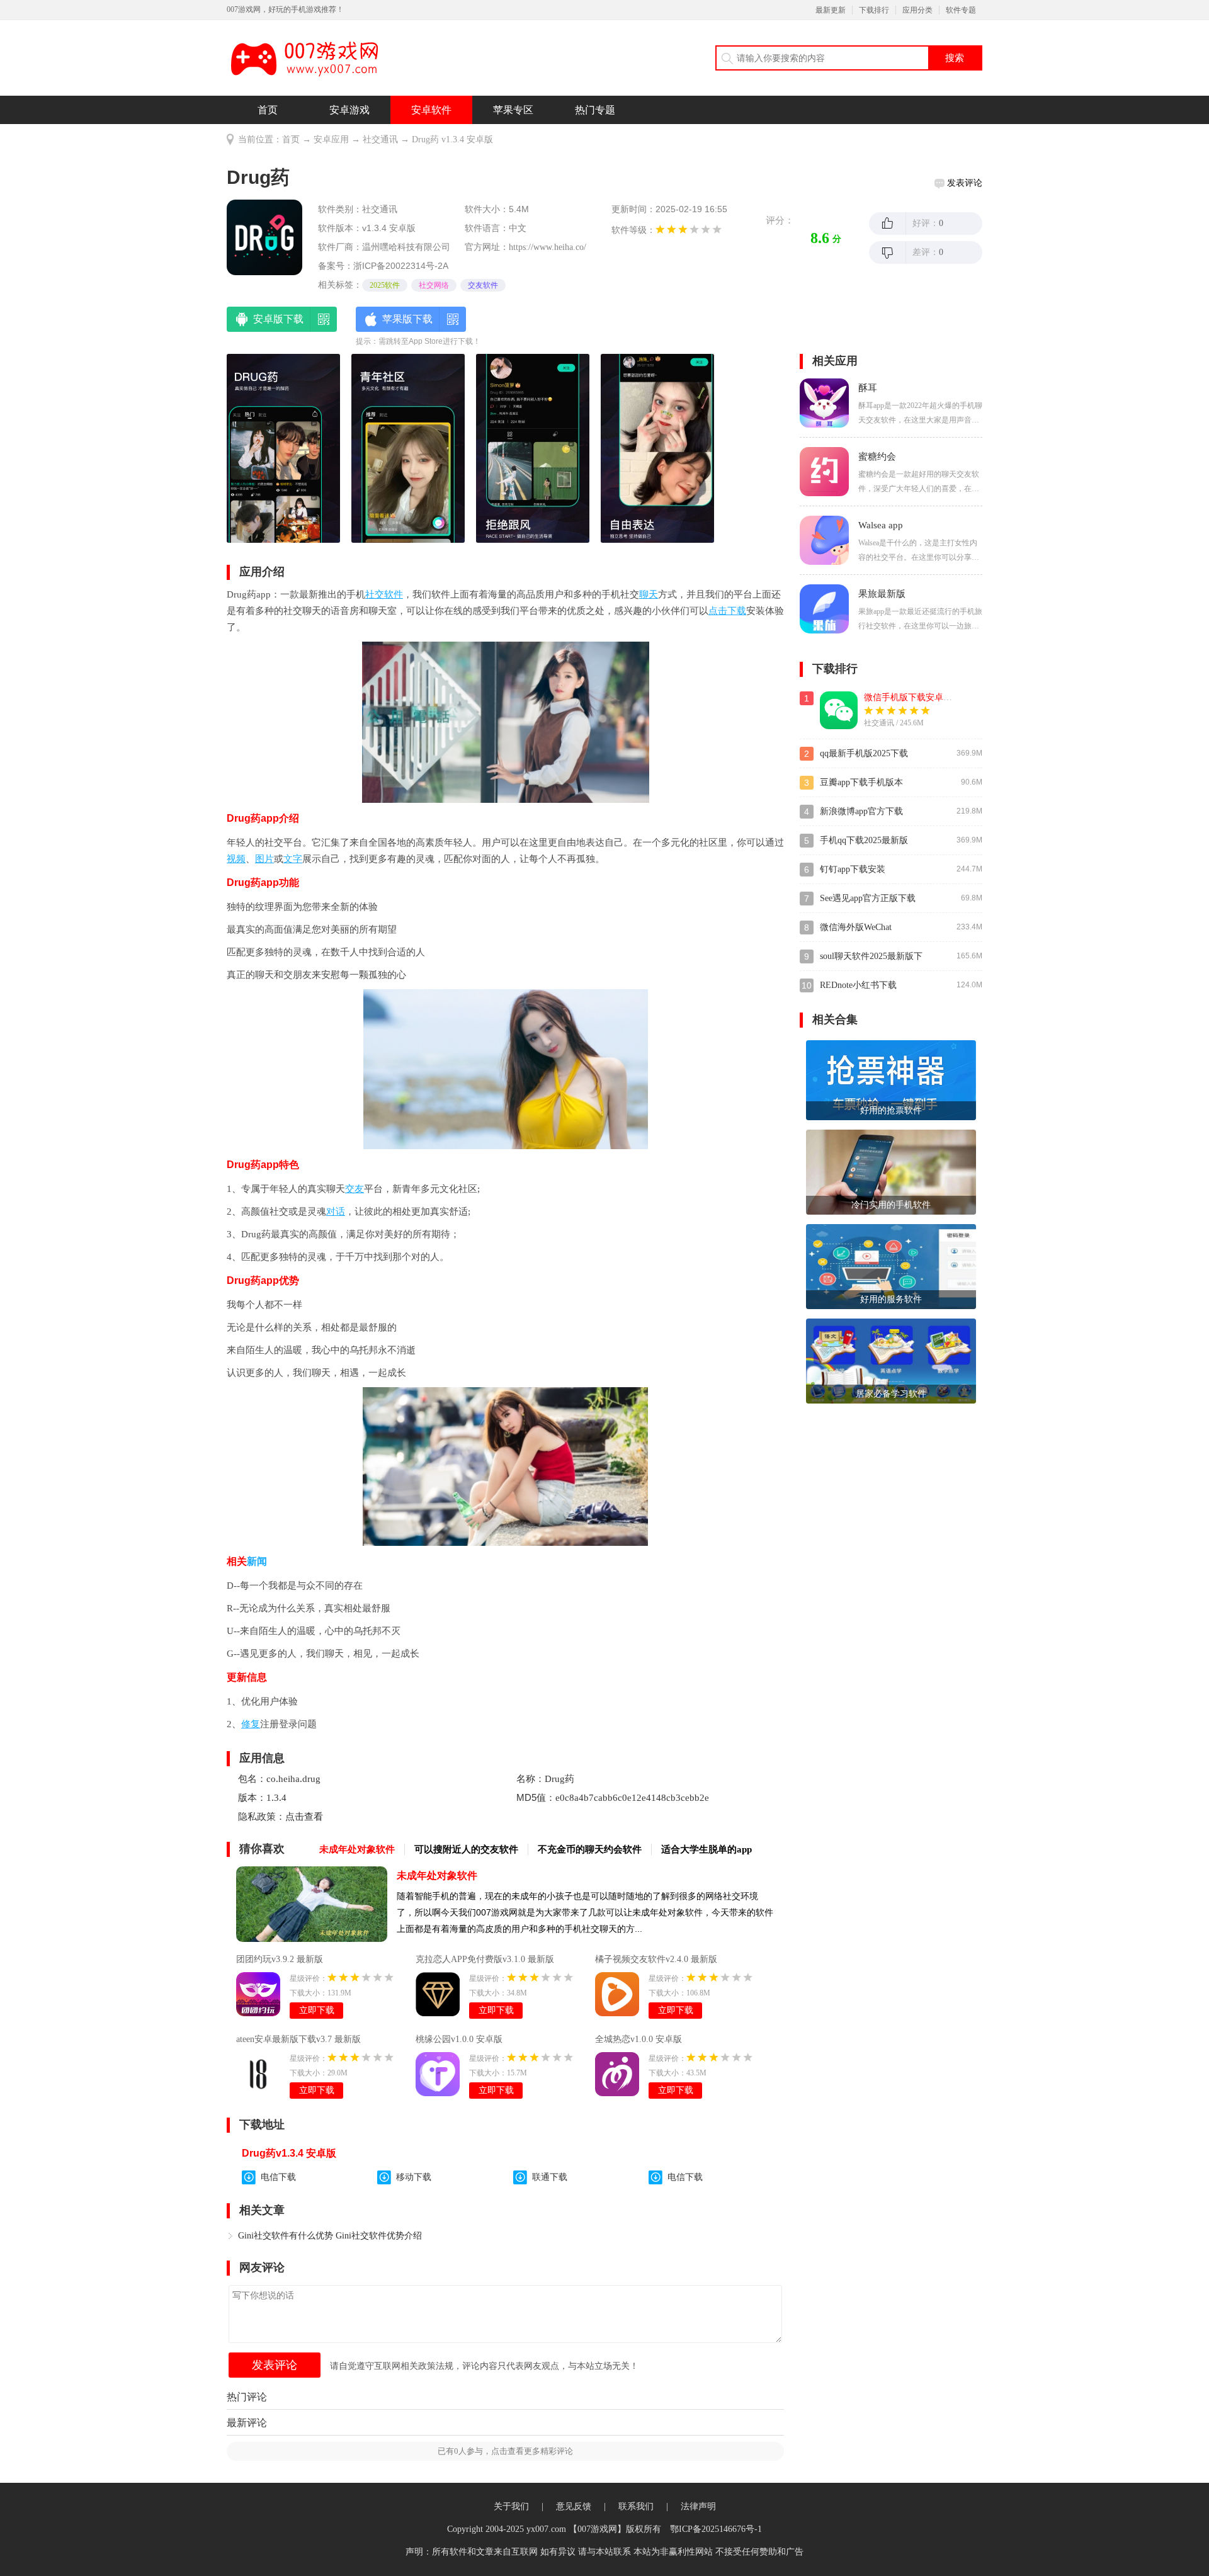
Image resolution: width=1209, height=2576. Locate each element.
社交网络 (434, 285)
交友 (355, 1189)
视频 (236, 859)
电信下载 (278, 2177)
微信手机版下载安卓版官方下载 (926, 697)
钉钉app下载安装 (853, 869)
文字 (293, 859)
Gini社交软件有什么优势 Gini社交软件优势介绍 (330, 2236)
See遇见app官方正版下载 (868, 898)
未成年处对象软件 (437, 1875)
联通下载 (550, 2177)
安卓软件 (431, 110)
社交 (375, 594)
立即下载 (317, 2010)
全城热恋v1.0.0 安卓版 (639, 2039)
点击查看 (304, 1817)
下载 (737, 611)
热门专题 (595, 110)
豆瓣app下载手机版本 (861, 782)
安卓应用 (331, 139)
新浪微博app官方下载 (861, 811)
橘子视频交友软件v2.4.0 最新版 (656, 1959)
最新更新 (831, 10)
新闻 (257, 1561)
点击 (718, 611)
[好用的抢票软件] (891, 1080)
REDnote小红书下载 (858, 985)
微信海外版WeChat (856, 927)
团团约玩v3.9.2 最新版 (280, 1959)
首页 (268, 110)
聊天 (649, 594)
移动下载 (414, 2177)
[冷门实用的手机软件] (891, 1171)
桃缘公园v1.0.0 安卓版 (459, 2039)
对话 (336, 1211)
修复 (251, 1724)
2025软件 (385, 285)
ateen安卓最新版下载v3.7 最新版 (298, 2039)
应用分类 (917, 10)
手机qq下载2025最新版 (864, 840)
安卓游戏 (349, 110)
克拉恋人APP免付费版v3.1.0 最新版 (485, 1959)
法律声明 (698, 2506)
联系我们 (636, 2506)
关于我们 (511, 2506)
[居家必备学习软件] (891, 1360)
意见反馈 (574, 2506)
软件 (394, 594)
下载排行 (874, 10)
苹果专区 (513, 110)
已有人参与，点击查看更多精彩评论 (505, 2451)
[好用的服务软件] (891, 1265)
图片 (264, 859)
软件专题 (961, 10)
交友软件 (483, 285)
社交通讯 (380, 139)
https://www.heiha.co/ (548, 247)
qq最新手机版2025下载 (864, 753)
